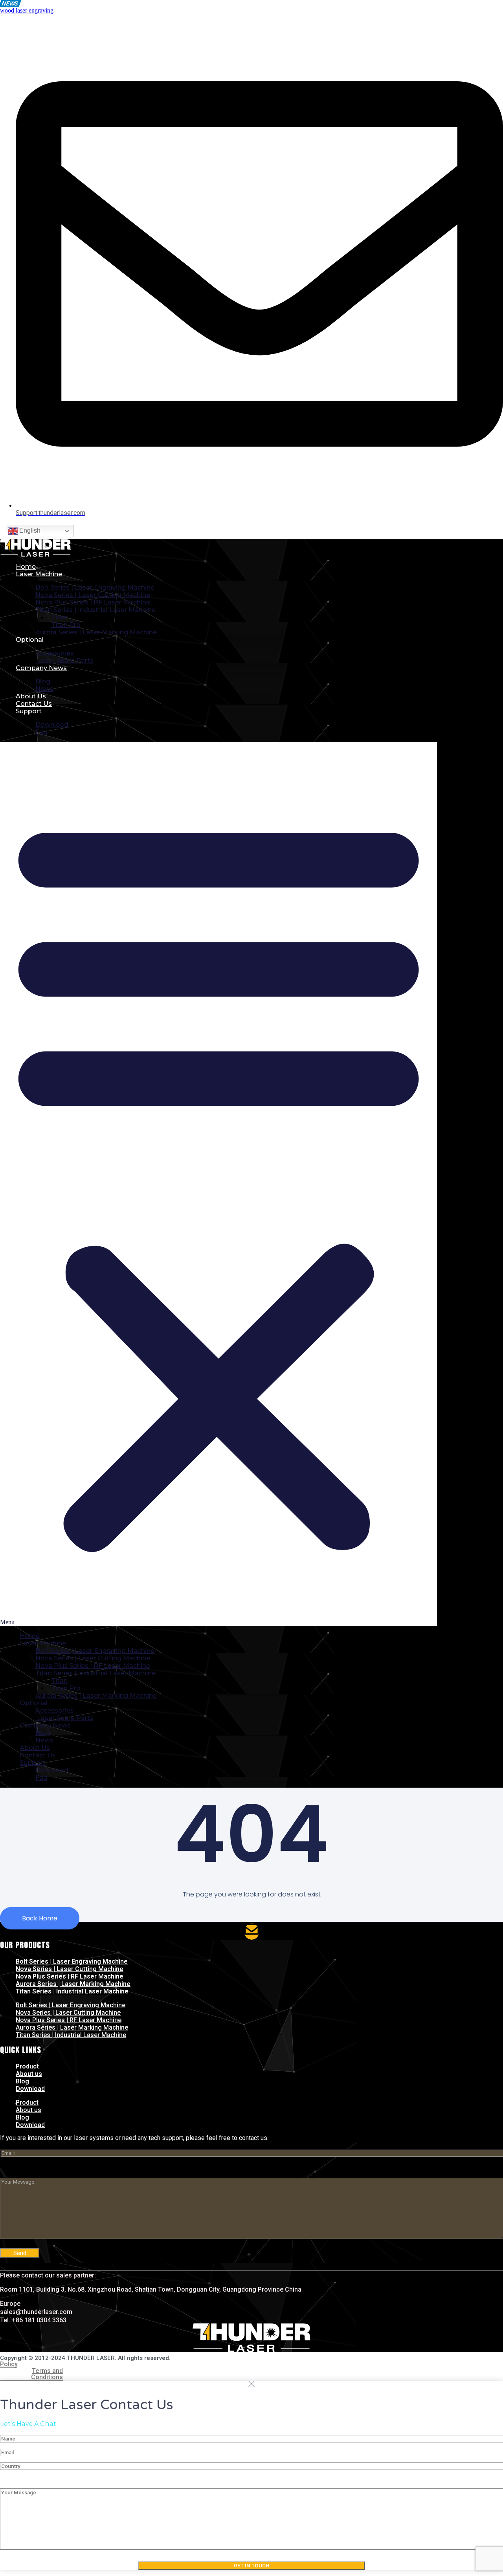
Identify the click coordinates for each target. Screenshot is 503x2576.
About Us (31, 696)
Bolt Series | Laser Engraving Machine (72, 1961)
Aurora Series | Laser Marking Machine (96, 632)
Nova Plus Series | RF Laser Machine (70, 1976)
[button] (218, 1184)
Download (52, 725)
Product (27, 2066)
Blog (22, 2081)
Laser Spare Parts (64, 660)
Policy (9, 2364)
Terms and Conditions (47, 2374)
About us (29, 2074)
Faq (41, 732)
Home (26, 567)
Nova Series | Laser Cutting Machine (70, 1969)
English (29, 530)
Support (29, 711)
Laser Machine (39, 574)
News (44, 689)
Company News (41, 668)
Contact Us (34, 704)
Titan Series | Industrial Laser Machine (72, 1991)
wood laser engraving (27, 10)
